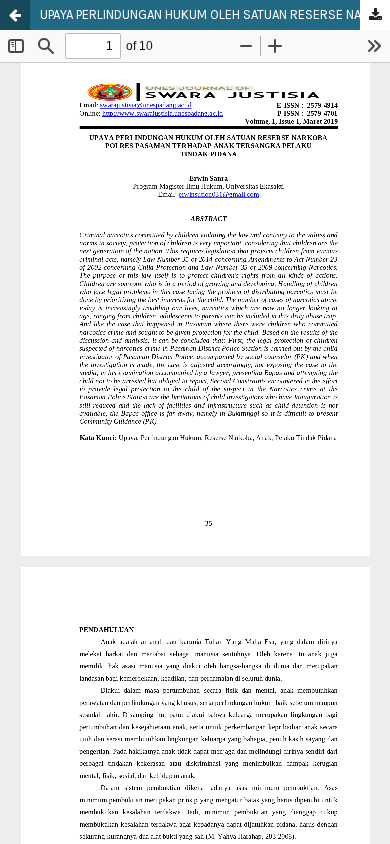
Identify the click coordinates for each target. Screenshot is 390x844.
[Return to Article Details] (15, 15)
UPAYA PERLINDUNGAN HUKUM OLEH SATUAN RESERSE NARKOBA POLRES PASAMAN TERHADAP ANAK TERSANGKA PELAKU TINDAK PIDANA (215, 14)
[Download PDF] (375, 15)
